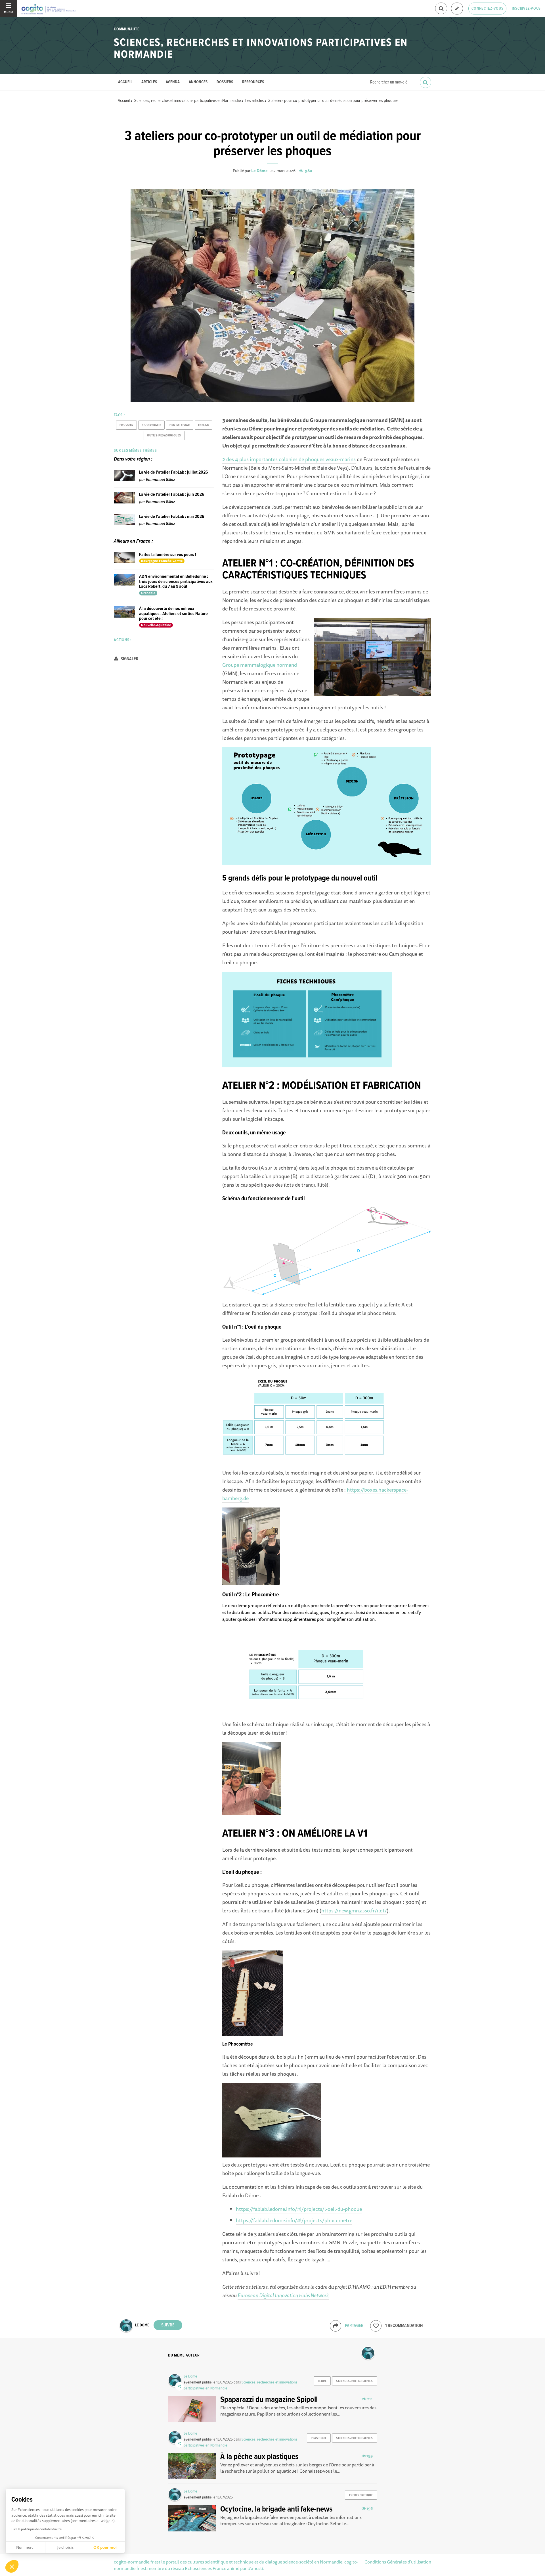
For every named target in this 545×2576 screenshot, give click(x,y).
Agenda (173, 82)
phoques (126, 425)
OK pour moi (105, 2547)
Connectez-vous (488, 9)
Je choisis (65, 2547)
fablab (203, 425)
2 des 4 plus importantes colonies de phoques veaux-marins (289, 459)
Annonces (198, 82)
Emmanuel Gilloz (160, 480)
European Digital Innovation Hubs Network (283, 2295)
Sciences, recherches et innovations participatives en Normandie (261, 49)
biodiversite (151, 425)
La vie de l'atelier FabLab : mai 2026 (172, 517)
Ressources (253, 82)
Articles (149, 82)
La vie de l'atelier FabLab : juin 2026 (172, 494)
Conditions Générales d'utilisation (398, 2562)
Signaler (129, 659)
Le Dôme (259, 171)
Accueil (125, 82)
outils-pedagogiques (164, 436)
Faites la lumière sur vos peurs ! (168, 555)
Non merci (25, 2547)
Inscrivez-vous (526, 9)
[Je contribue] (457, 9)
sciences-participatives (354, 2381)
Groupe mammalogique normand (260, 665)
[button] (12, 2566)
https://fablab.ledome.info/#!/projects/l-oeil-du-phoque (299, 2209)
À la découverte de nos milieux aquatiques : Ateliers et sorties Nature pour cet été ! (173, 614)
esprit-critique (361, 2495)
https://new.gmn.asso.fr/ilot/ (354, 1910)
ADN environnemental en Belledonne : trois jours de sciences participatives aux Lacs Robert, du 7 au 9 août (176, 582)
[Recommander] (376, 2326)
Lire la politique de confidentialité (36, 2529)
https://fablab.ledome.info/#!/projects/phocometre (294, 2220)
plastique (319, 2438)
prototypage (180, 425)
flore (322, 2381)
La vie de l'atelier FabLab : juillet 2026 (173, 472)
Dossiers (225, 82)
